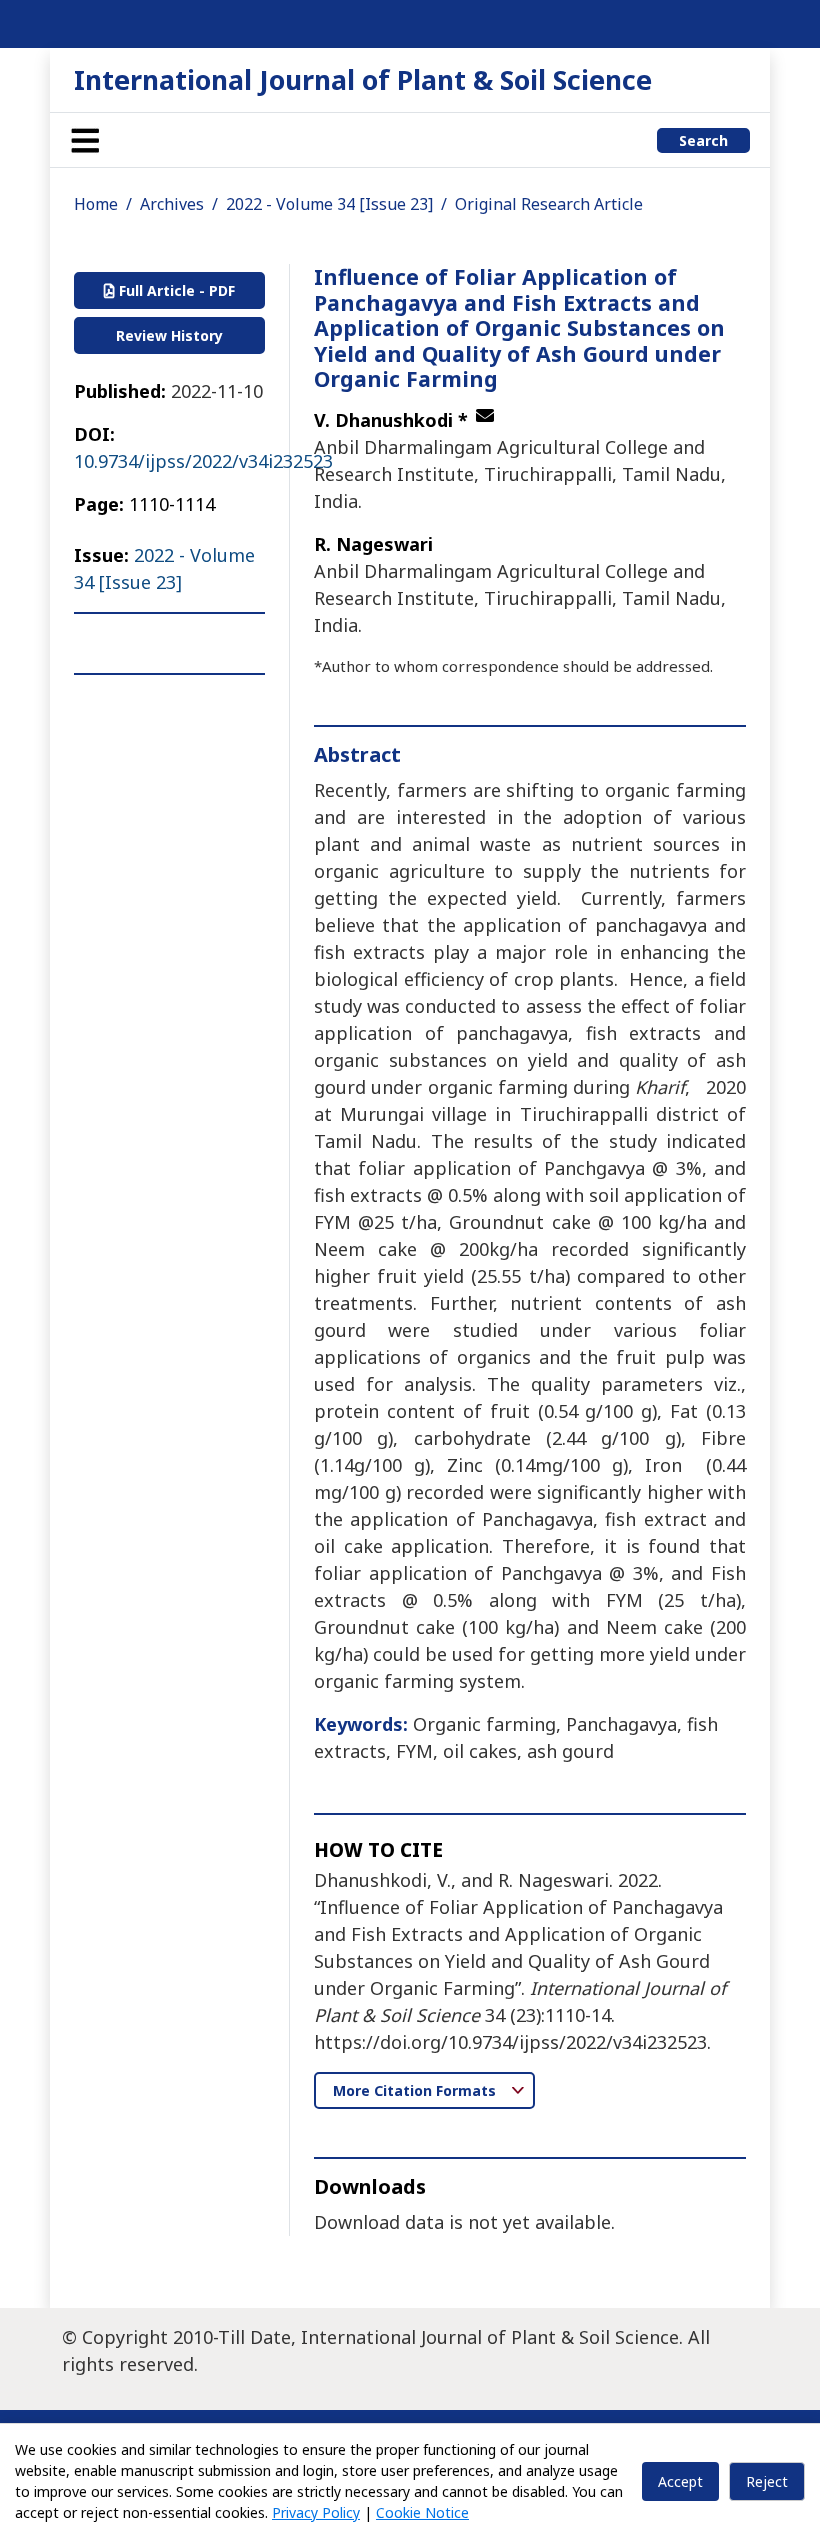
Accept (680, 2481)
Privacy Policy (316, 2512)
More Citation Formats (416, 2090)
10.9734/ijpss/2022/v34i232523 (203, 461)
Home (96, 204)
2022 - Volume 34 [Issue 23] (329, 204)
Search (703, 140)
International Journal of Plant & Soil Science (363, 79)
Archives (172, 204)
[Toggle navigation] (85, 140)
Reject (767, 2481)
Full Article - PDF (175, 290)
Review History (169, 335)
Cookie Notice (422, 2512)
